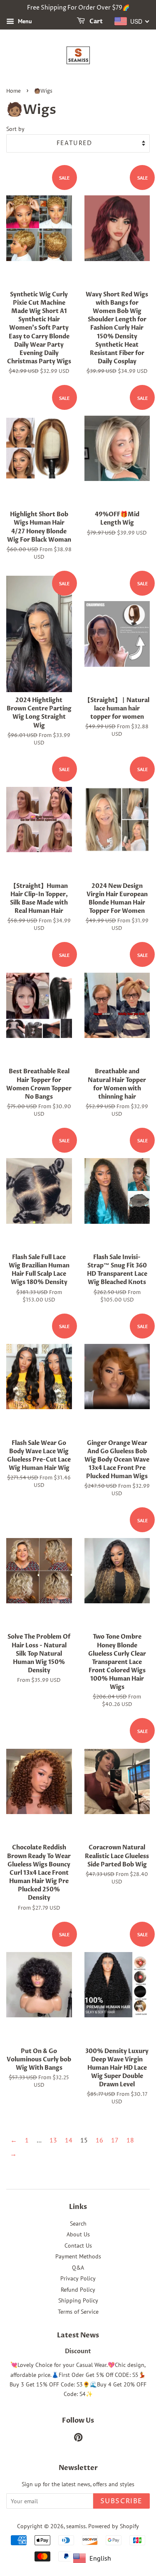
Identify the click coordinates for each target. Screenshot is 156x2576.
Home (14, 91)
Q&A (78, 2268)
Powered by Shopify (114, 2526)
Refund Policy (78, 2290)
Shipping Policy (78, 2300)
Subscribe (121, 2501)
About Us (78, 2234)
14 (69, 2140)
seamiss (76, 2526)
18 (130, 2140)
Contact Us (78, 2246)
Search (78, 2223)
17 (115, 2140)
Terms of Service (78, 2312)
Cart (95, 21)
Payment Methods (78, 2256)
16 (99, 2140)
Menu (24, 21)
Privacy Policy (78, 2278)
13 (53, 2140)
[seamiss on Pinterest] (78, 2439)
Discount (78, 2352)
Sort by (15, 129)
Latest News (78, 2335)
